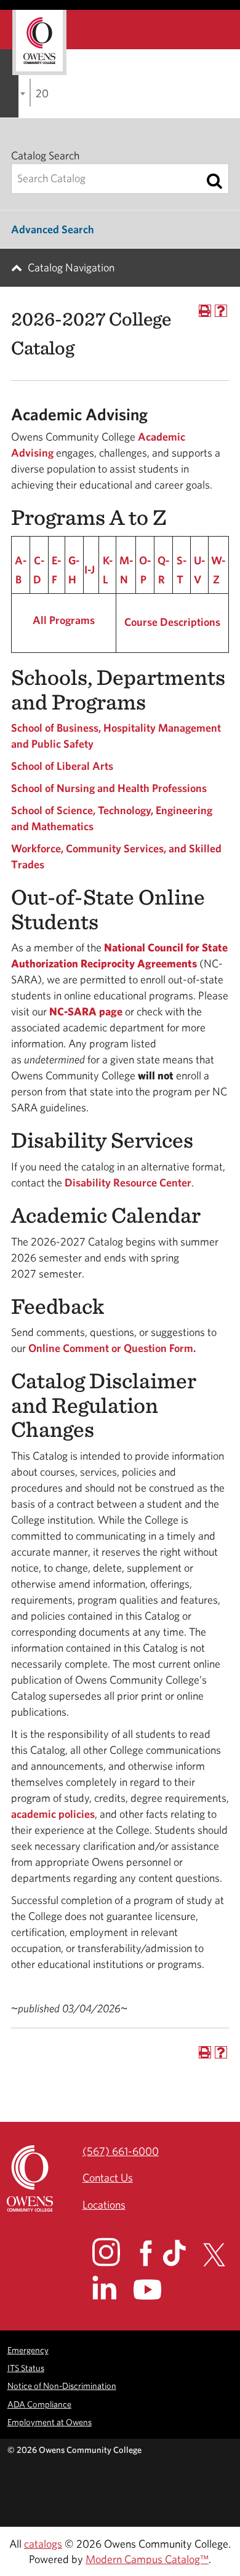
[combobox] (30, 93)
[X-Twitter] (221, 2255)
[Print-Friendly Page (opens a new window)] (205, 311)
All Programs (64, 620)
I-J (90, 570)
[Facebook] (150, 2253)
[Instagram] (115, 2252)
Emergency (28, 2350)
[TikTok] (182, 2253)
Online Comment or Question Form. (112, 1348)
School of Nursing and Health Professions (109, 788)
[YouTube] (156, 2290)
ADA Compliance (39, 2404)
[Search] (214, 181)
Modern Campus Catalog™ (147, 2559)
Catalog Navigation (71, 267)
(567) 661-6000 (121, 2151)
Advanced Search (53, 229)
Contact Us (108, 2178)
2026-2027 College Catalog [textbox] (42, 93)
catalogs (43, 2544)
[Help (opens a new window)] (221, 311)
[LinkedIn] (112, 2288)
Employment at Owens (50, 2422)
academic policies (53, 1814)
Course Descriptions (172, 622)
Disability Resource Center (128, 1182)
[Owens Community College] (39, 42)
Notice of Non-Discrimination (62, 2386)
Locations (104, 2205)
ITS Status (26, 2368)
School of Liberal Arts (62, 766)
